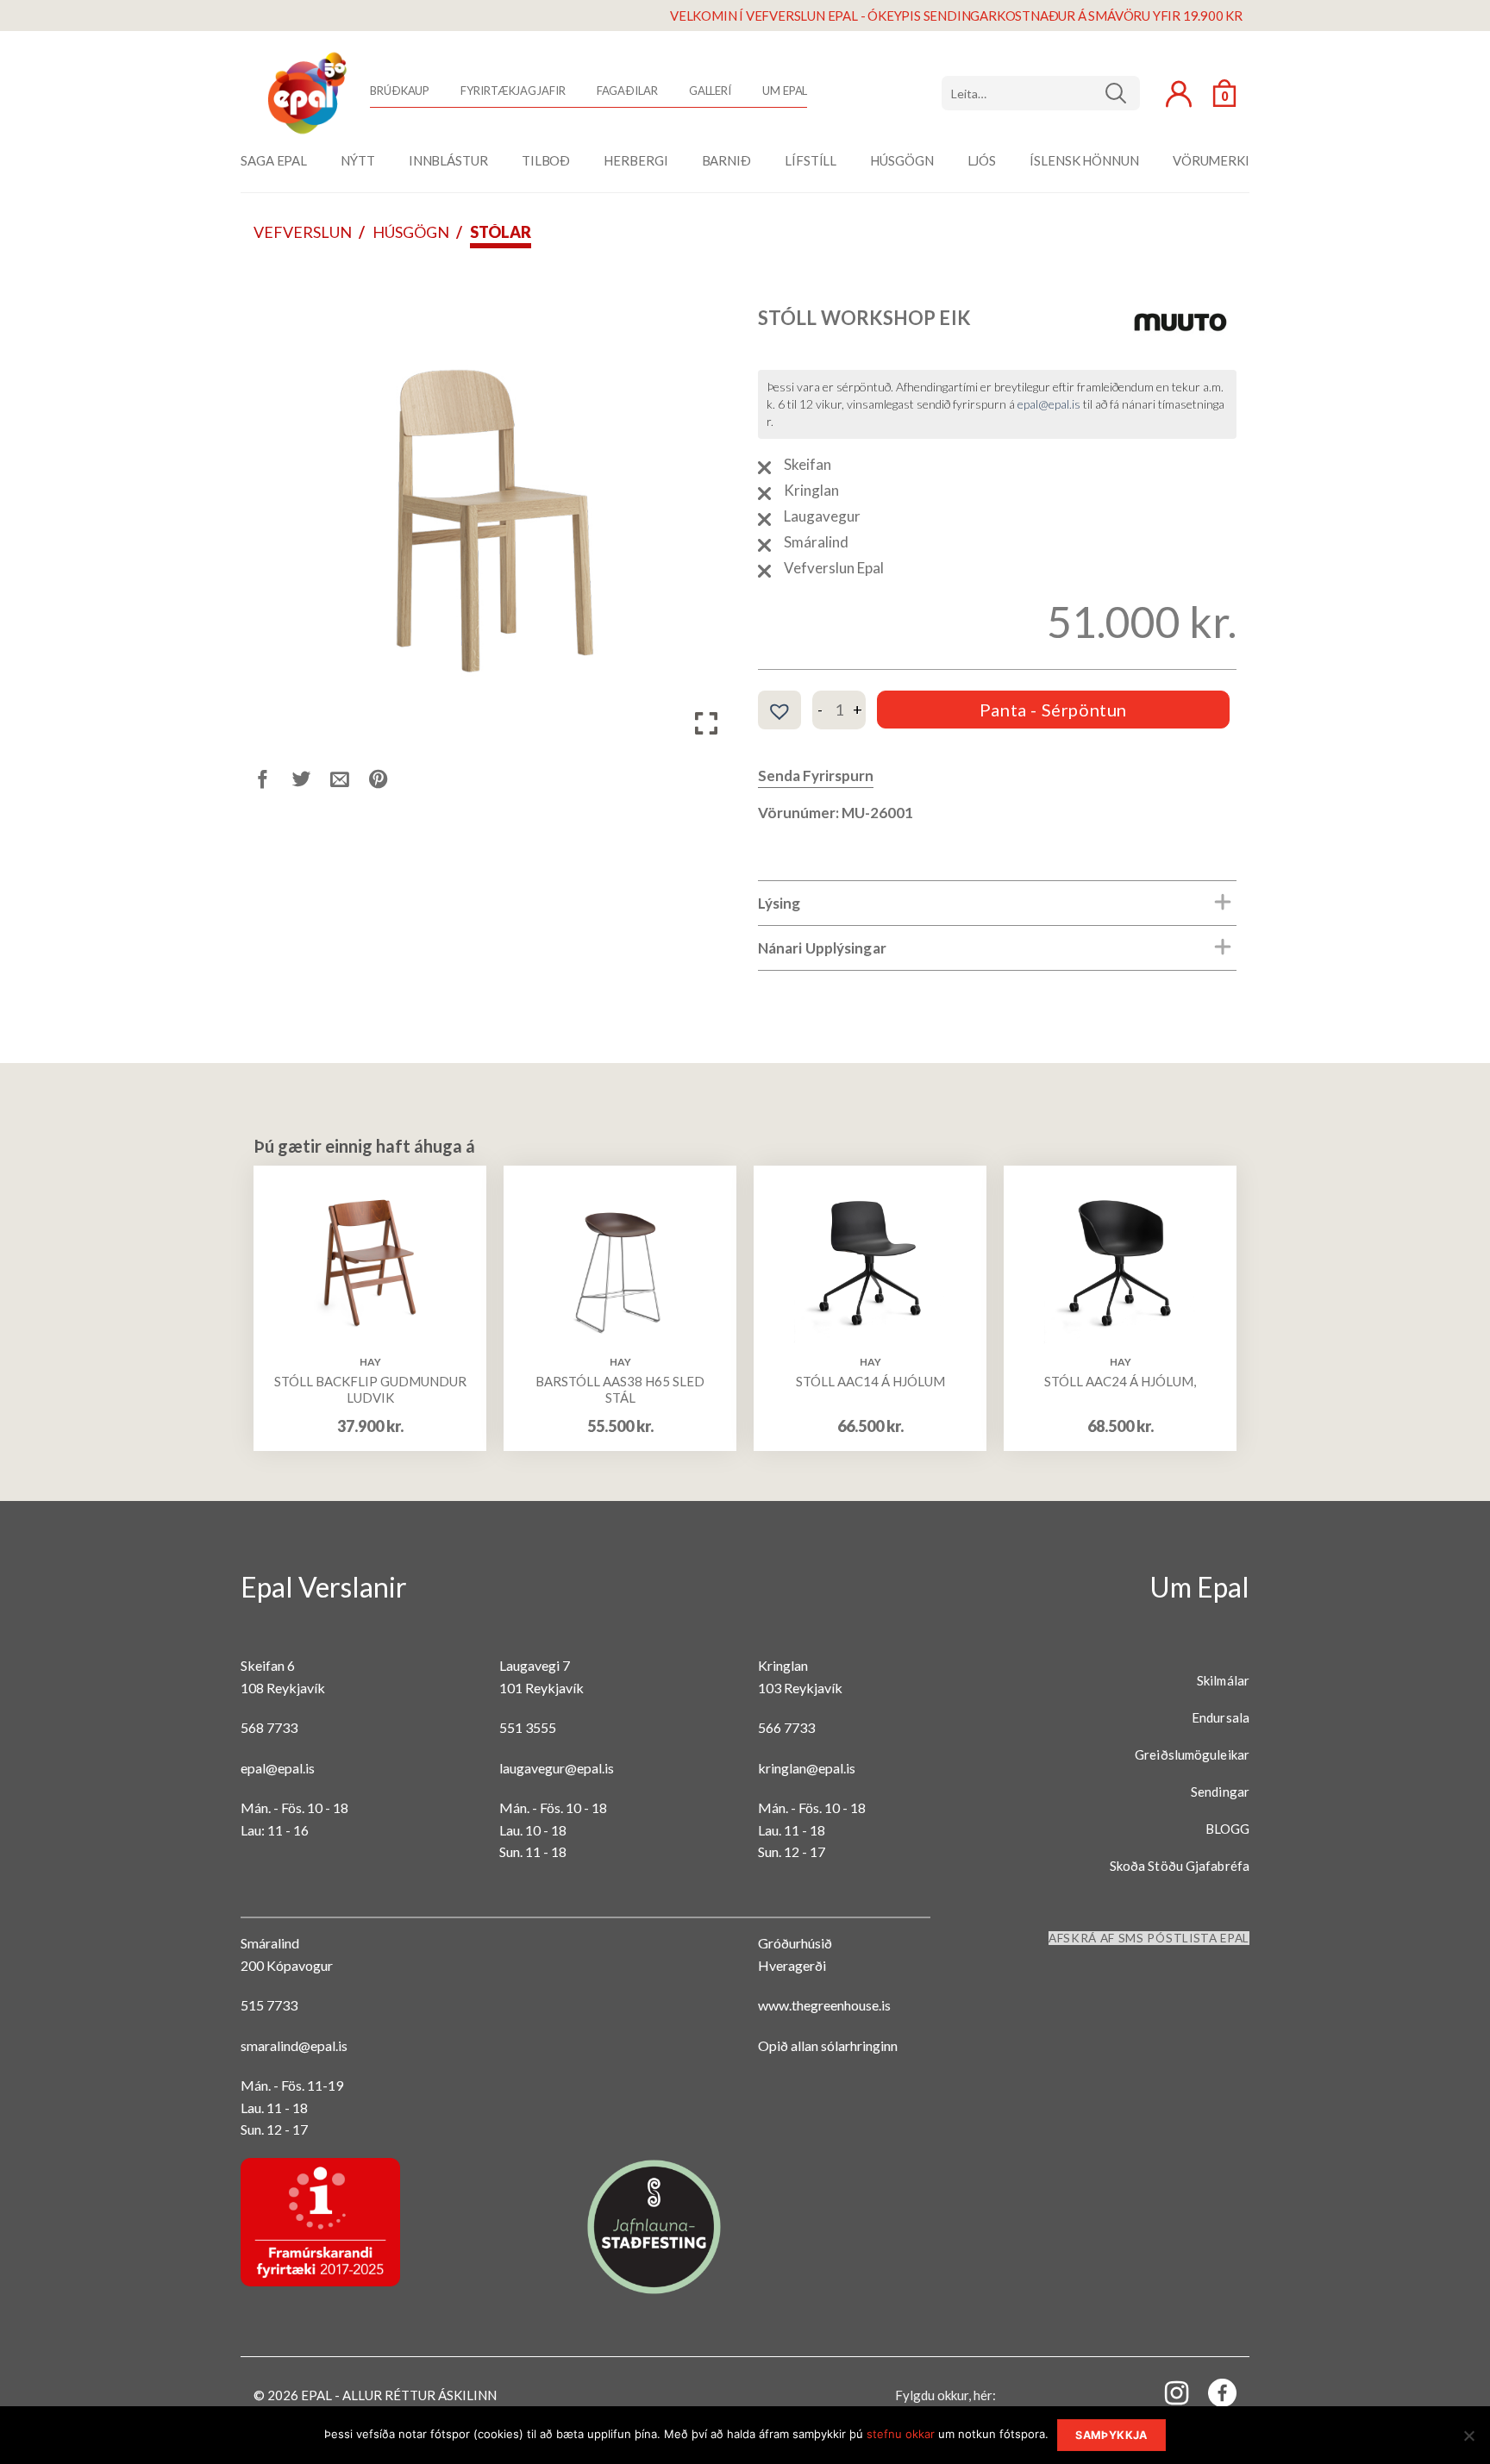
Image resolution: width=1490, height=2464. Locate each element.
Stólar (501, 232)
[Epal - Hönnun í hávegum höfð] (305, 93)
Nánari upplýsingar (822, 948)
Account (1179, 94)
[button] (779, 711)
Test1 (1122, 93)
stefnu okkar (901, 2434)
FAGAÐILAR (627, 91)
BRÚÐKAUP (400, 91)
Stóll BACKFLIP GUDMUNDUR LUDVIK (370, 1390)
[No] (1468, 2441)
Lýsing (779, 903)
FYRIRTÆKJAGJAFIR (513, 91)
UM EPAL (785, 91)
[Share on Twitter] (312, 782)
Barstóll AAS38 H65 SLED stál (620, 1390)
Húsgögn (411, 232)
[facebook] (1212, 2396)
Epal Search (1041, 93)
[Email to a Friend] (350, 782)
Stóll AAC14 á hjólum (870, 1381)
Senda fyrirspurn (816, 775)
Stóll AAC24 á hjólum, (1120, 1381)
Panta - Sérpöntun (1053, 710)
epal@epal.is (1049, 404)
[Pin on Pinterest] (388, 782)
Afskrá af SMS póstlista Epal (1149, 1938)
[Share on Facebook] (273, 782)
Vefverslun (303, 232)
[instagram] (1167, 2392)
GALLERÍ (710, 91)
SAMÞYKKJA (1111, 2435)
